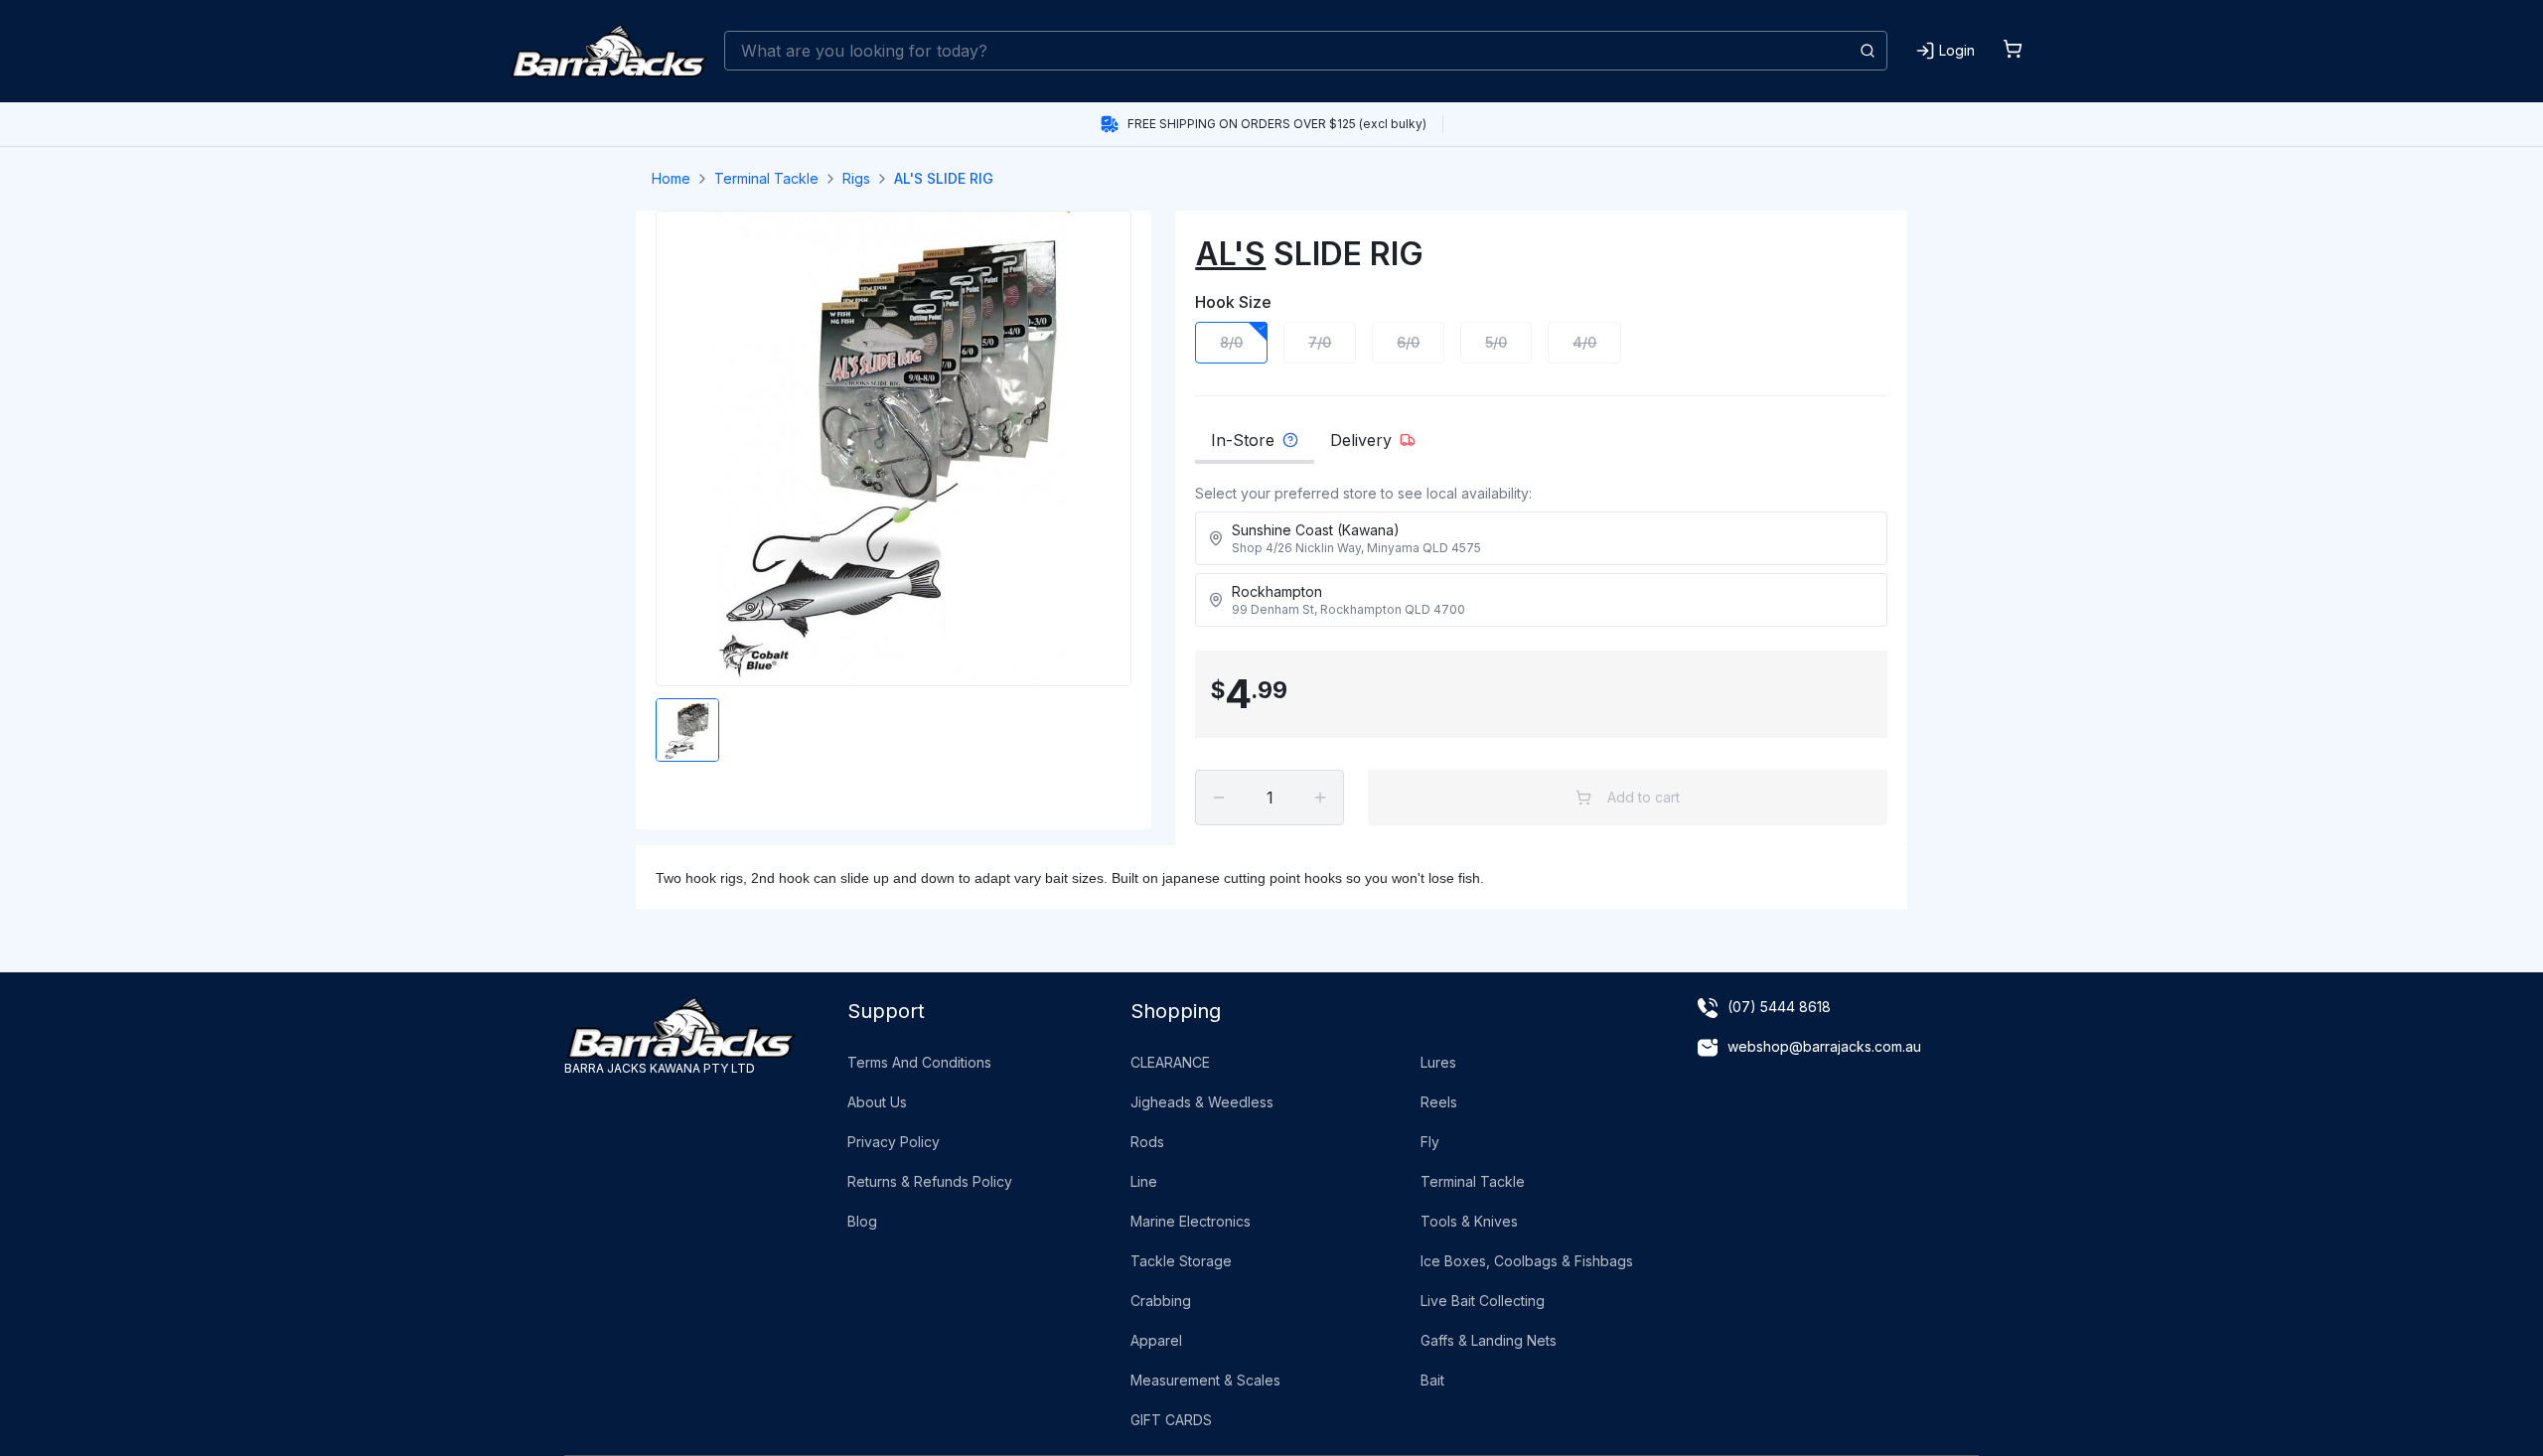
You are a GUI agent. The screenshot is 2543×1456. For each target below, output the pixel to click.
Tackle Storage (1181, 1261)
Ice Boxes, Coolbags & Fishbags (1527, 1261)
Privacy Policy (894, 1142)
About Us (877, 1102)
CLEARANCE (1170, 1062)
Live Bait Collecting (1483, 1301)
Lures (1438, 1062)
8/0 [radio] (1231, 342)
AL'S (1230, 254)
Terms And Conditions (919, 1062)
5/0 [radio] (1496, 342)
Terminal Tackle (766, 178)
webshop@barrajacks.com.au (1824, 1046)
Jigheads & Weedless (1202, 1102)
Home (671, 178)
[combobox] (1306, 51)
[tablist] (1541, 446)
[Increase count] (1320, 798)
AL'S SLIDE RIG (944, 178)
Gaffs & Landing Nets (1489, 1340)
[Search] (1868, 51)
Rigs (856, 178)
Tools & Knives (1469, 1221)
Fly (1430, 1142)
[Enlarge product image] (687, 730)
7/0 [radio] (1320, 342)
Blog (862, 1221)
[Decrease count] (1219, 798)
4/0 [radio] (1584, 342)
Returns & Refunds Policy (930, 1181)
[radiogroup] (1541, 343)
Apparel (1156, 1340)
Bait (1432, 1380)
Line (1144, 1181)
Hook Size (1233, 302)
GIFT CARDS (1171, 1420)
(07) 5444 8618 (1779, 1007)
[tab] (1255, 446)
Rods (1147, 1142)
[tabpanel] (1541, 561)
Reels (1439, 1102)
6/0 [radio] (1408, 342)
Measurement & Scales (1205, 1380)
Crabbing (1161, 1301)
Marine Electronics (1191, 1221)
